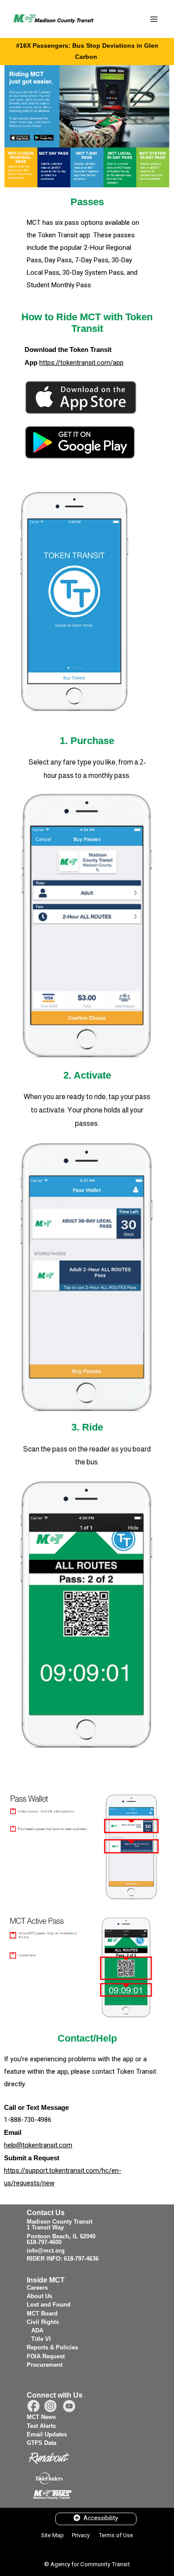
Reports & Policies (52, 2347)
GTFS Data (41, 2443)
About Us (39, 2296)
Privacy (81, 2535)
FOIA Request (46, 2356)
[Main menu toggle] (154, 19)
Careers (37, 2288)
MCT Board (42, 2313)
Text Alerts (41, 2426)
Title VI (41, 2339)
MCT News (41, 2417)
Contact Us (46, 2213)
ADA (37, 2330)
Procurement (45, 2365)
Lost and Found (49, 2305)
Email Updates (47, 2434)
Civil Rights (43, 2322)
